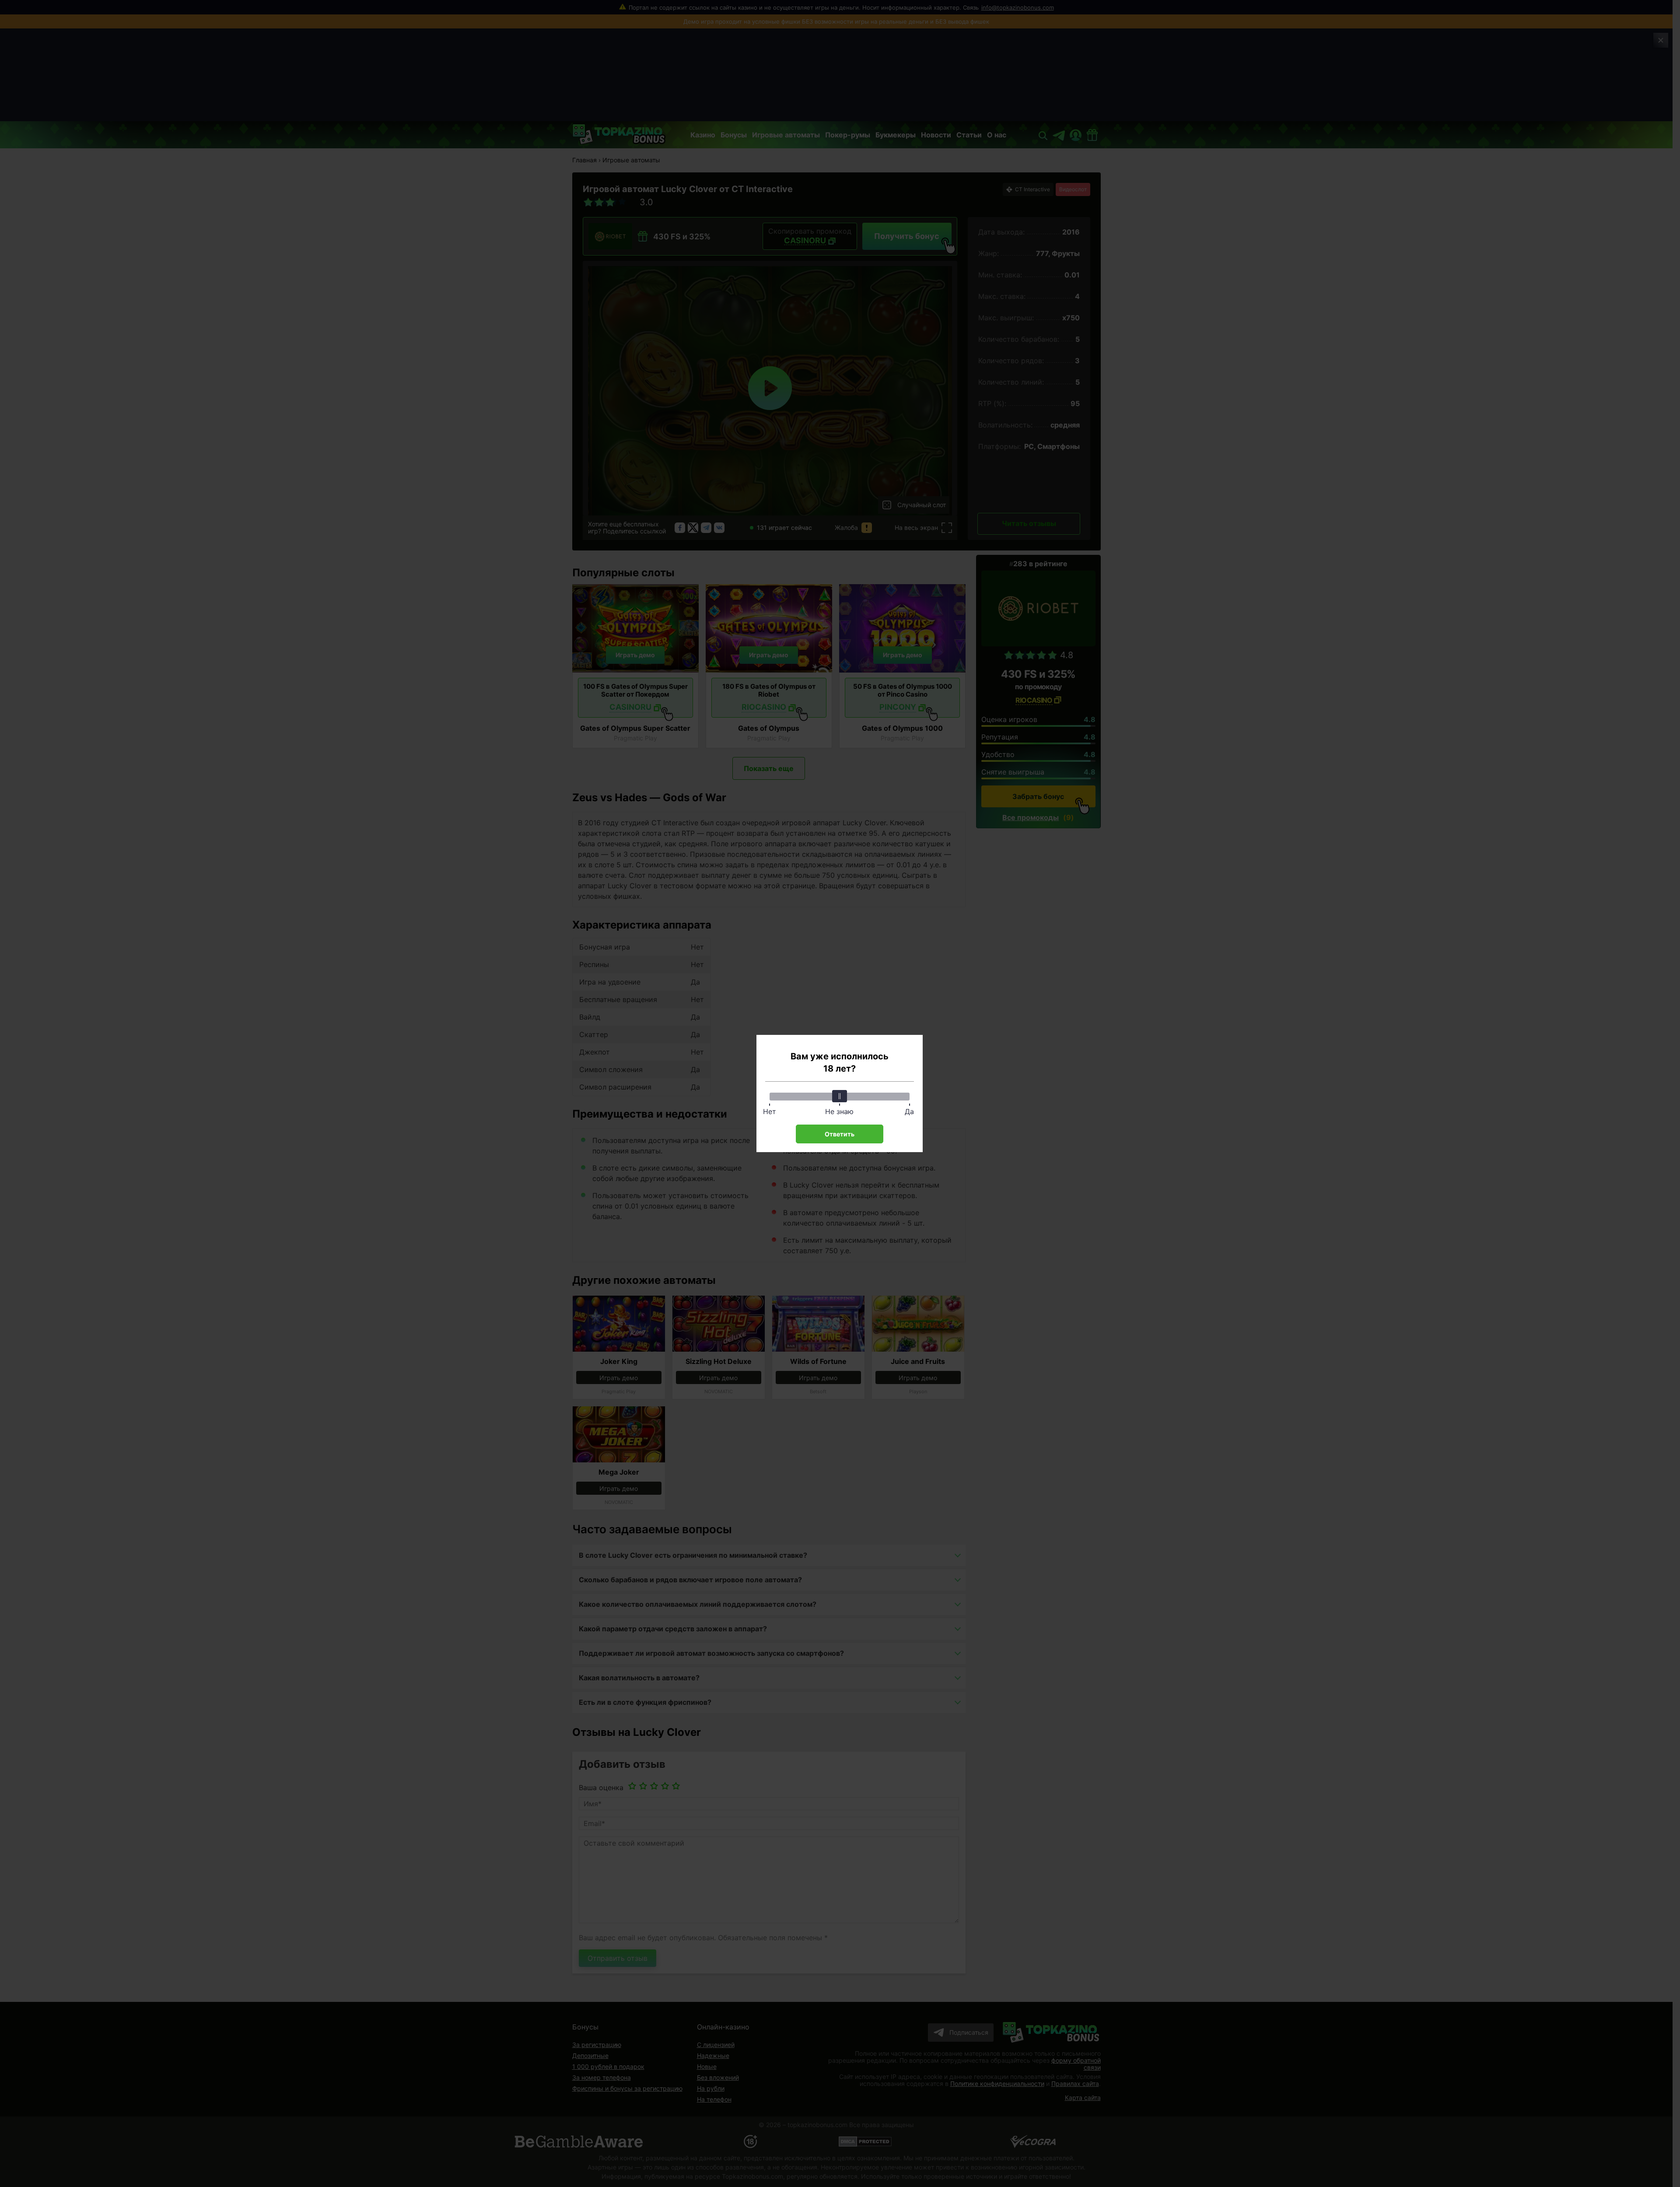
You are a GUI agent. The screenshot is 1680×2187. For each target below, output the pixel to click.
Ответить (840, 1134)
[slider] (840, 1096)
